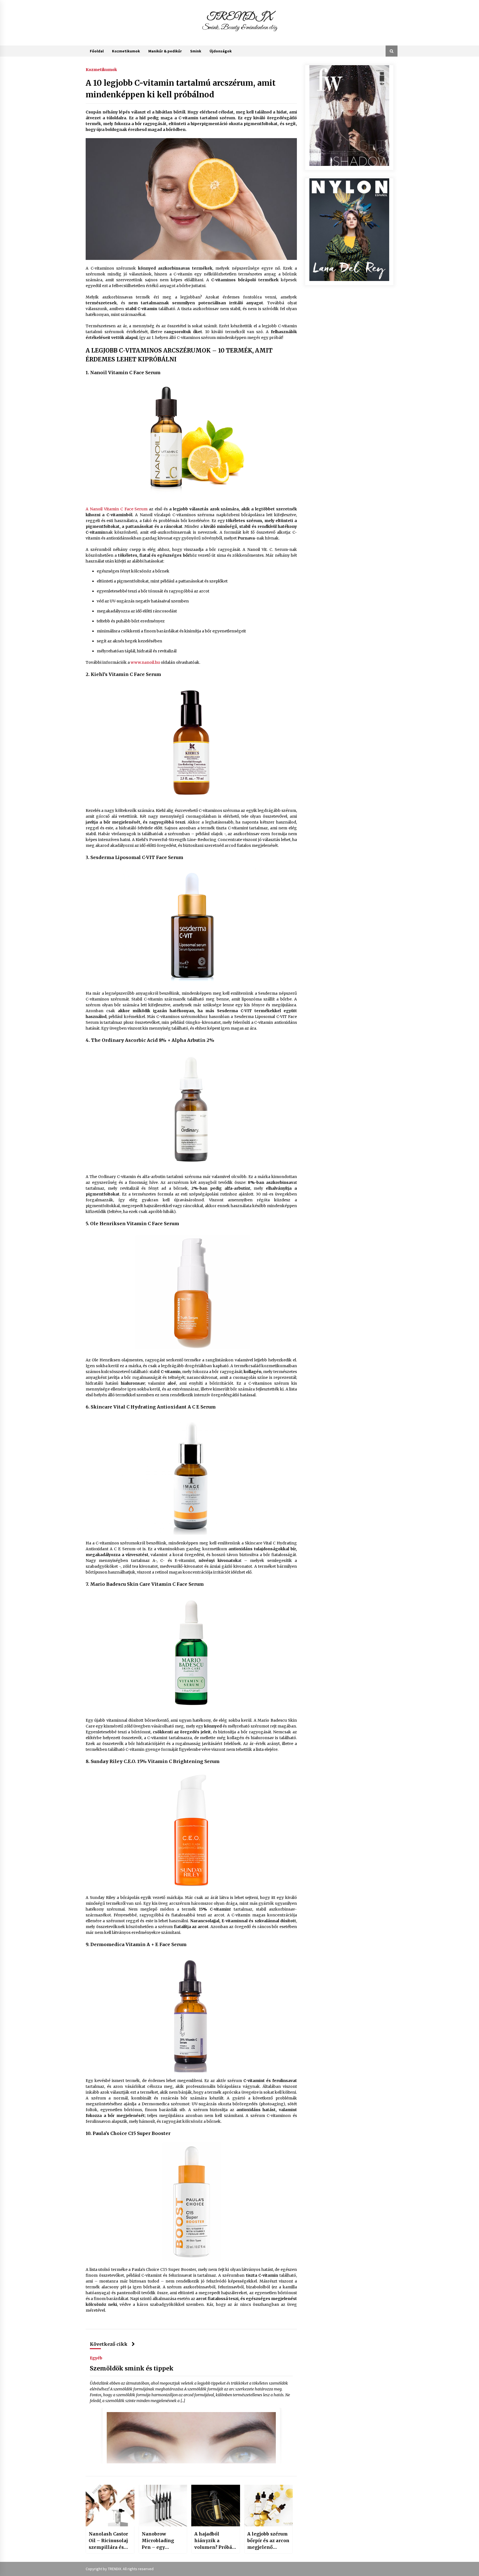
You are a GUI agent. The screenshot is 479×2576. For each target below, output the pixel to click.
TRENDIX (240, 17)
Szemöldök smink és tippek (132, 2368)
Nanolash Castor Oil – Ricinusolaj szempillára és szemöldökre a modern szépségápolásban (109, 2541)
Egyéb (96, 2358)
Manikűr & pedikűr (165, 51)
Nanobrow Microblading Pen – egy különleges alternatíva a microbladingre (160, 2541)
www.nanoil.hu (145, 662)
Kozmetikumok (126, 51)
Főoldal (97, 51)
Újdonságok (221, 51)
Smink (196, 51)
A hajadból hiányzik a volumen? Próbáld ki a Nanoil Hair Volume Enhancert (216, 2541)
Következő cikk (109, 2344)
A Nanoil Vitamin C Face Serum (117, 509)
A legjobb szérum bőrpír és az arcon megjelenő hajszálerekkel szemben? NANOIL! (268, 2541)
